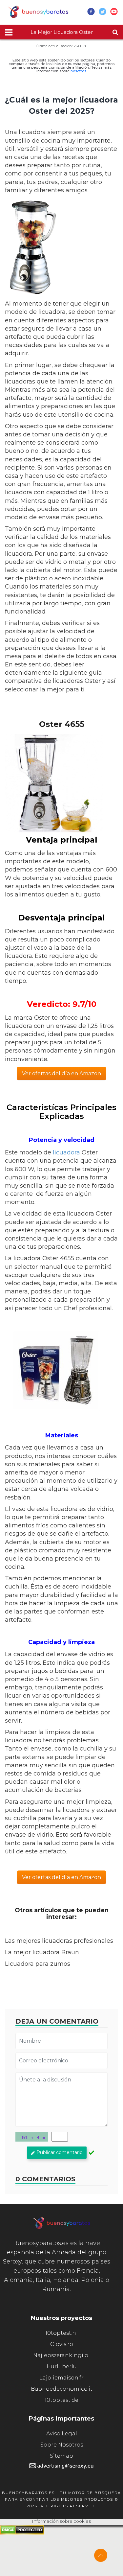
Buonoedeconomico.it (62, 2389)
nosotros (78, 71)
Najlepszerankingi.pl (61, 2355)
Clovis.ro (62, 2344)
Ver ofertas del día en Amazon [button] (61, 1073)
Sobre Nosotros (62, 2445)
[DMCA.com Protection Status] (22, 2533)
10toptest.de (61, 2400)
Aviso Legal (62, 2434)
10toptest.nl (61, 2333)
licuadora (66, 1152)
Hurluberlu (62, 2367)
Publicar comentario (60, 2152)
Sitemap (61, 2456)
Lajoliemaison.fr (61, 2378)
